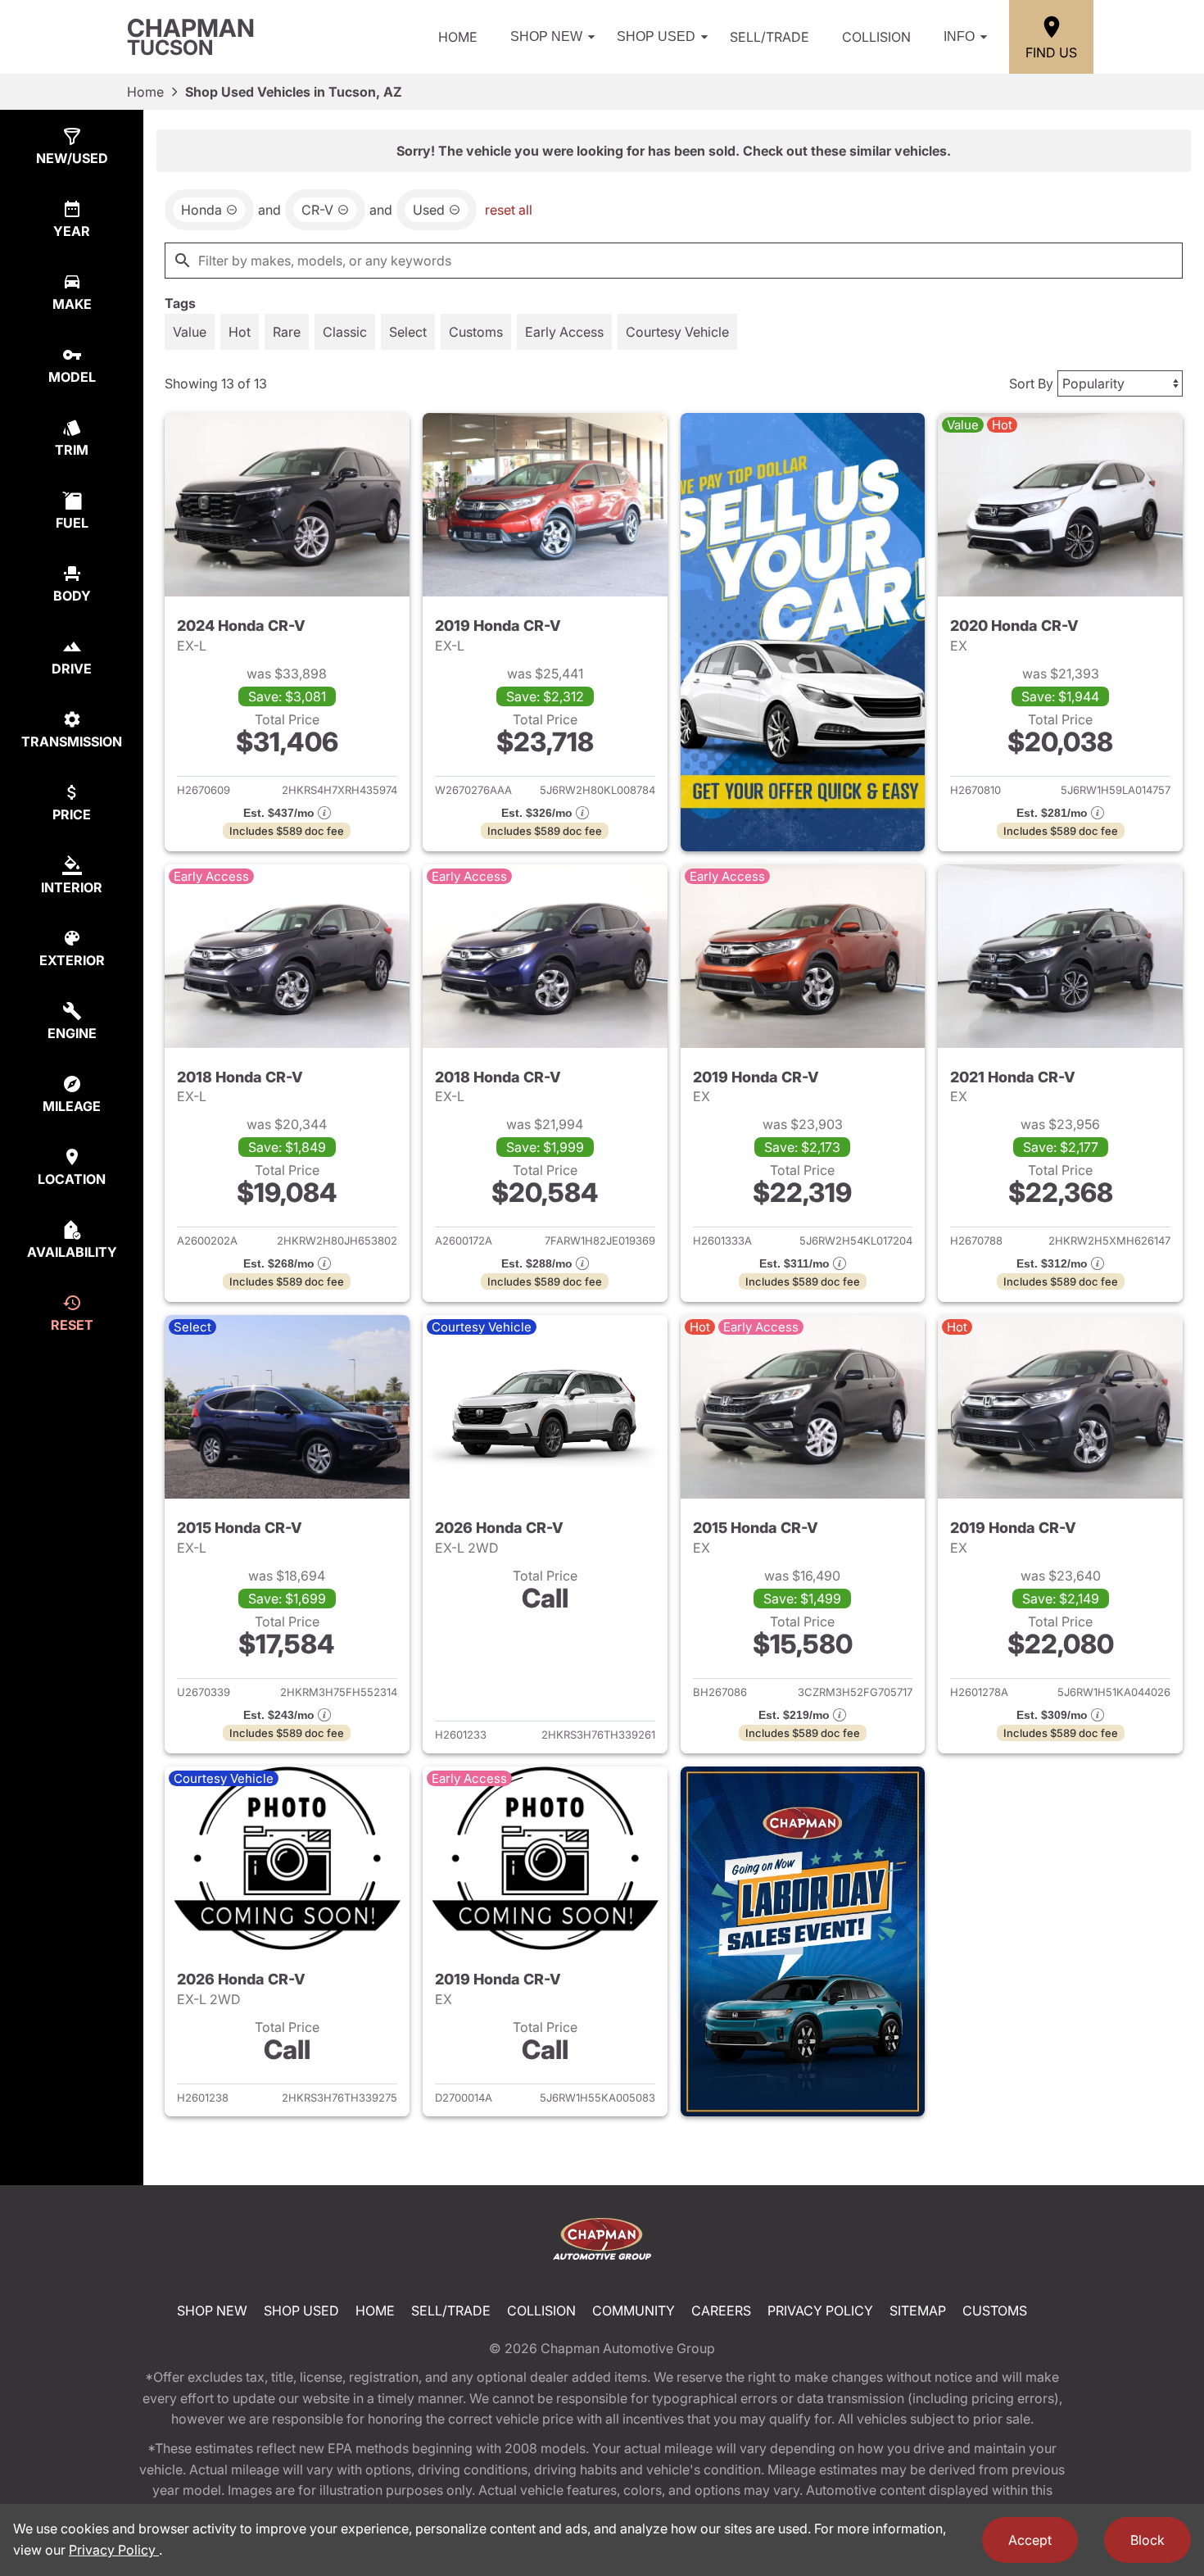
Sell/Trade (769, 37)
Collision (876, 37)
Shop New (546, 36)
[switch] (190, 332)
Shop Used (656, 36)
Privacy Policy (820, 2311)
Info (959, 36)
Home (458, 37)
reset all (509, 210)
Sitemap (918, 2311)
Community (634, 2311)
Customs (995, 2311)
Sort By (1031, 383)
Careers (721, 2311)
